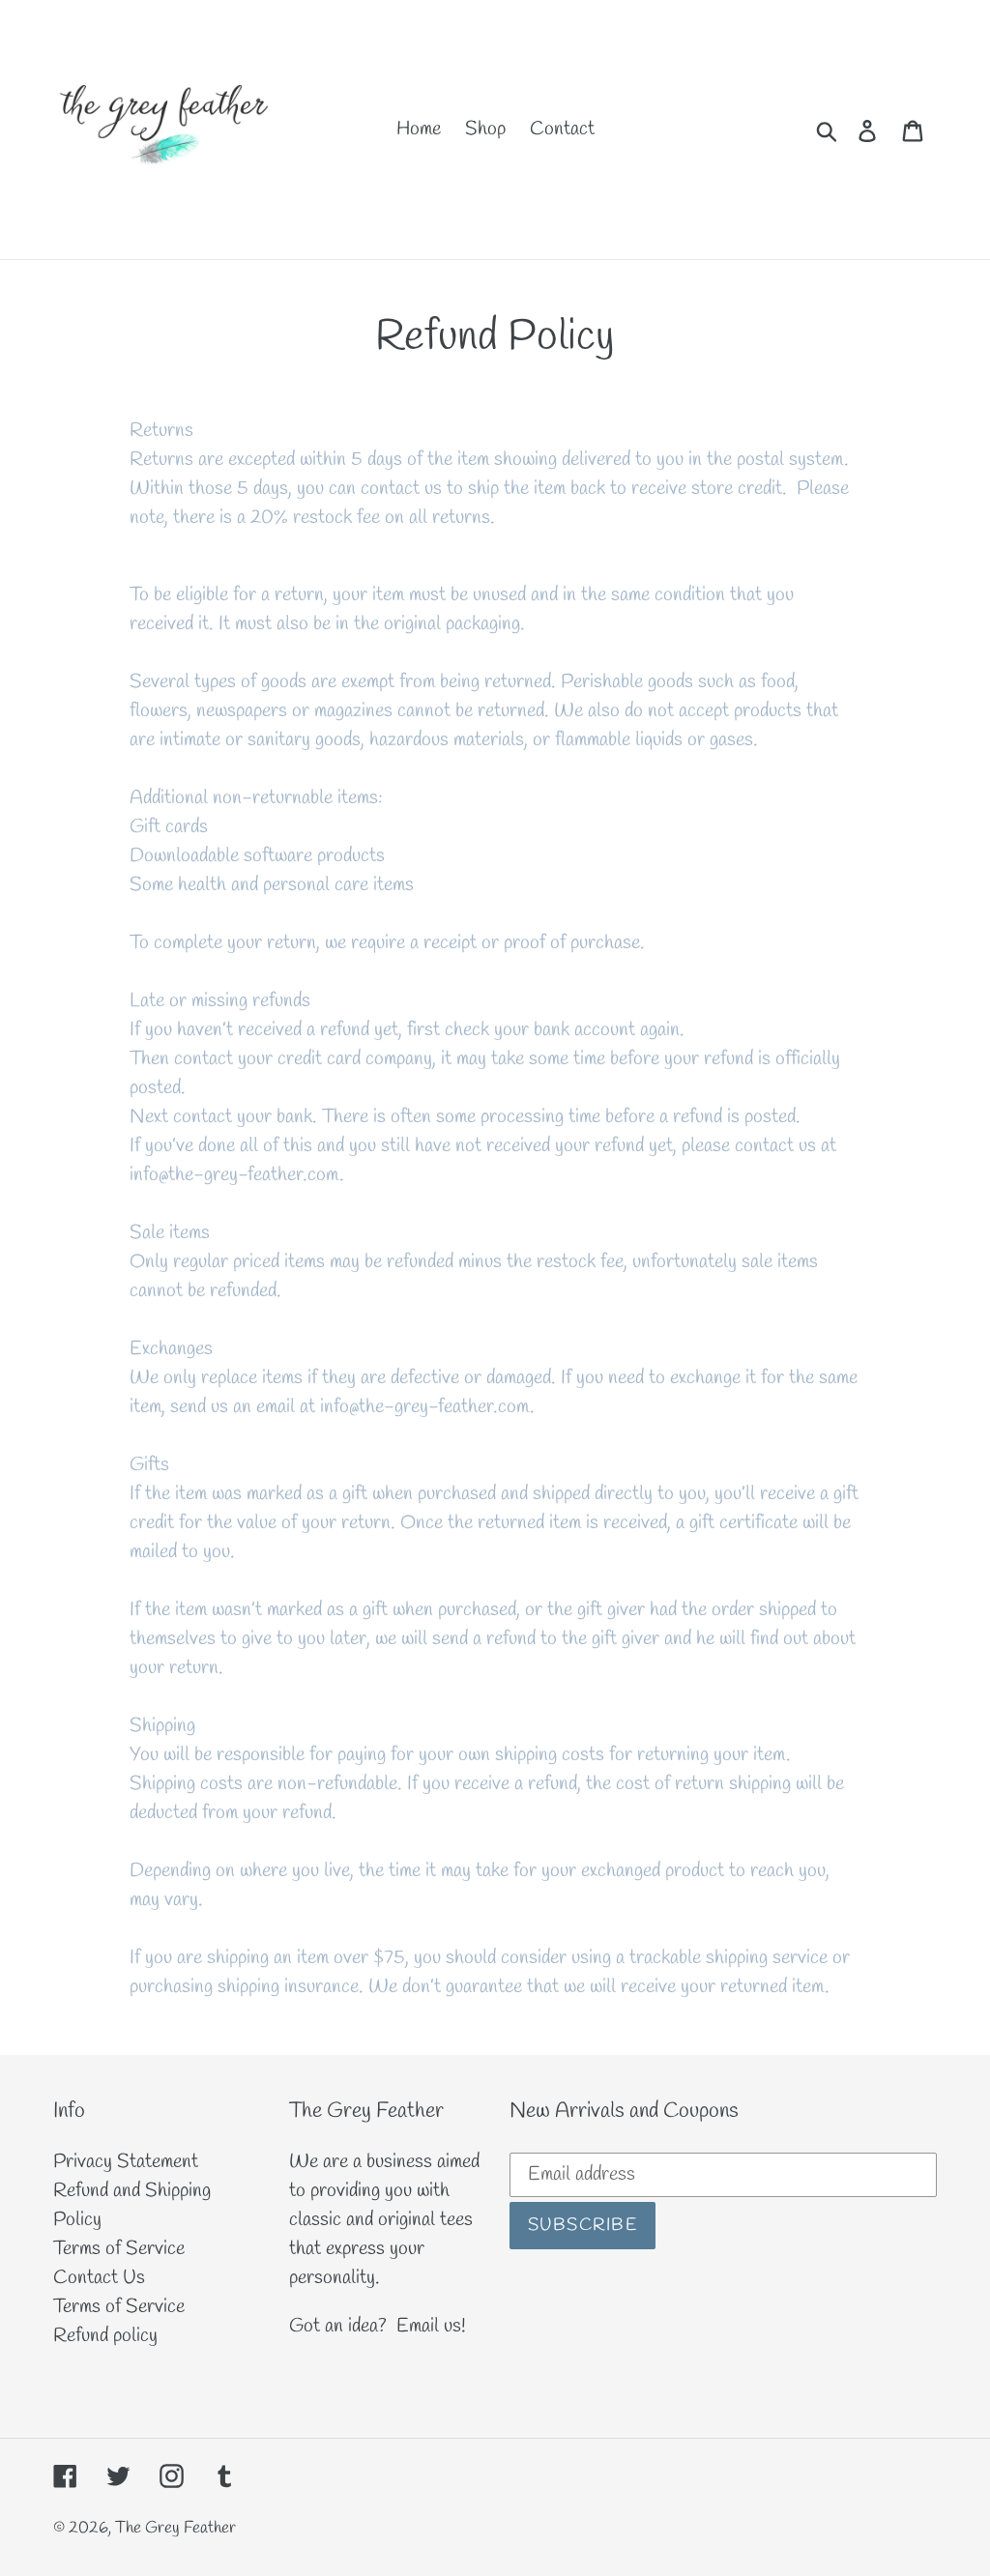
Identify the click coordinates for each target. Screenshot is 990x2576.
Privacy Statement (126, 2162)
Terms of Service (119, 2249)
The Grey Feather (175, 2528)
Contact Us (99, 2278)
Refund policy (105, 2336)
